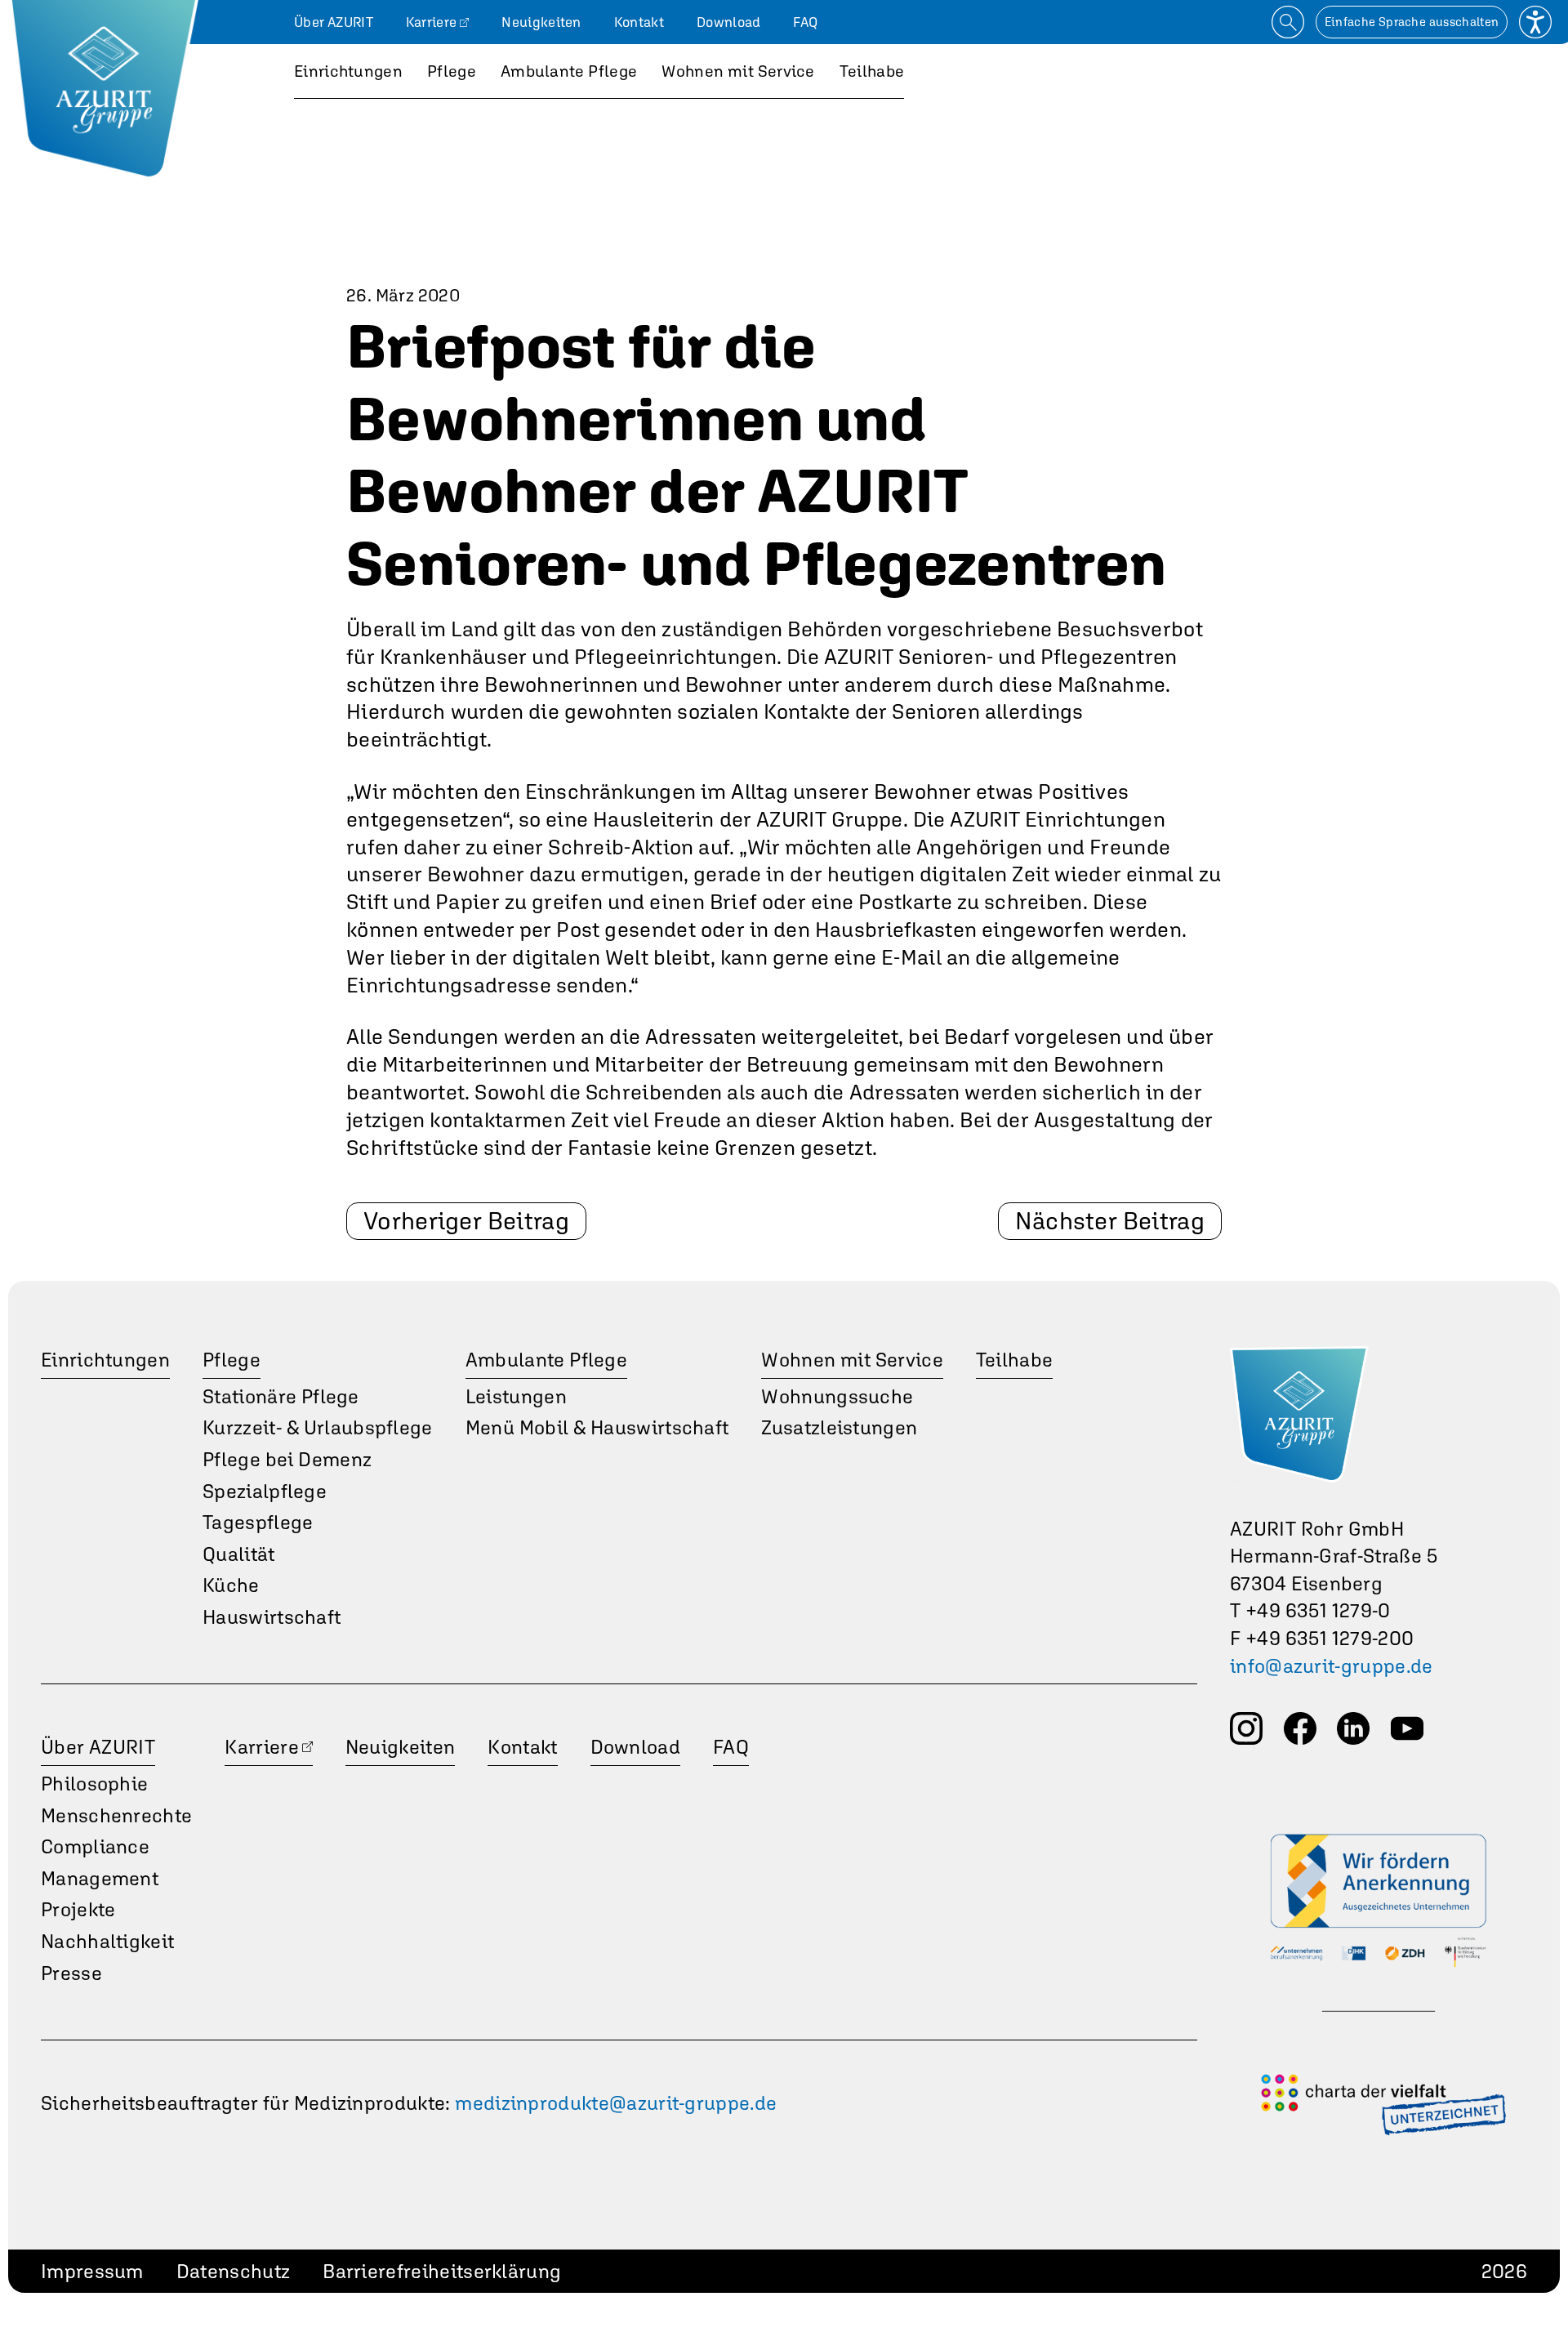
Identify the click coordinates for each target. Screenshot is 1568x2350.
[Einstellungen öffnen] (1535, 22)
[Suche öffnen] (1288, 22)
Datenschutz (233, 2271)
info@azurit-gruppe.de (1332, 1666)
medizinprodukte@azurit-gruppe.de (616, 2103)
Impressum (92, 2271)
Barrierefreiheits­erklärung (442, 2271)
